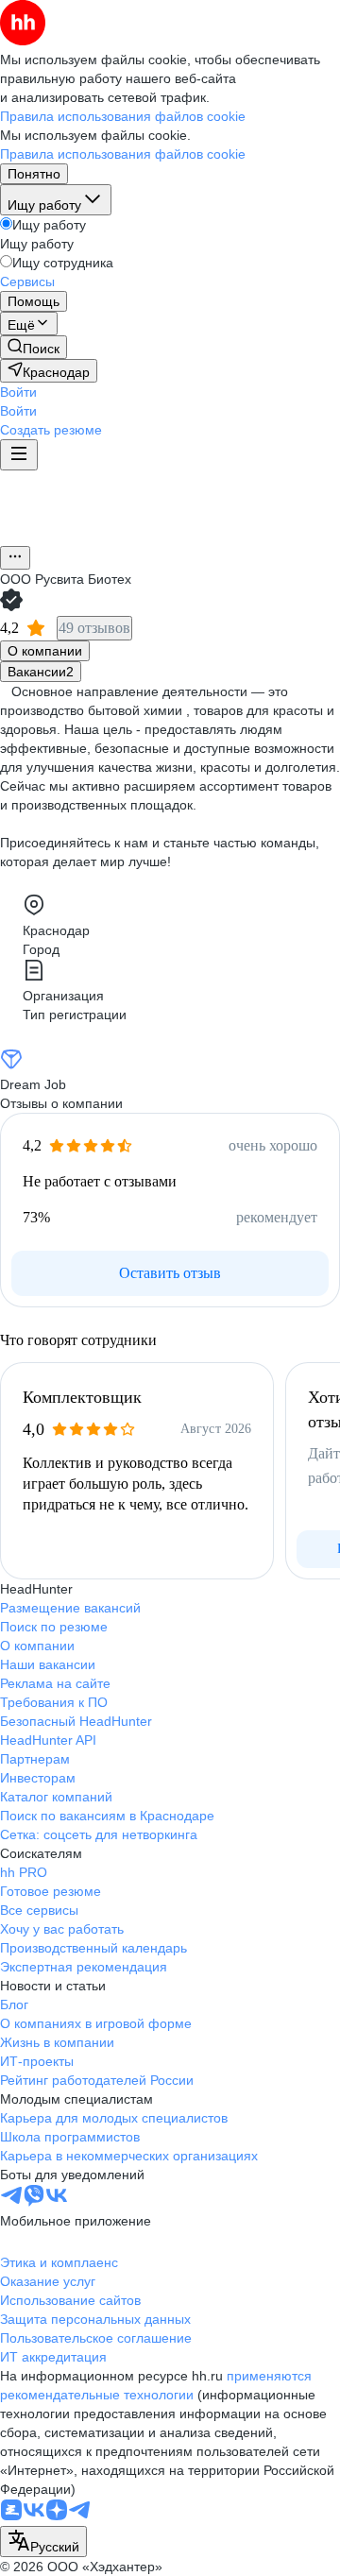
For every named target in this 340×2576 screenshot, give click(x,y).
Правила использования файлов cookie (123, 154)
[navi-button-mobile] (19, 455)
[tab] (45, 651)
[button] (18, 392)
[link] (34, 347)
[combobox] (43, 2542)
